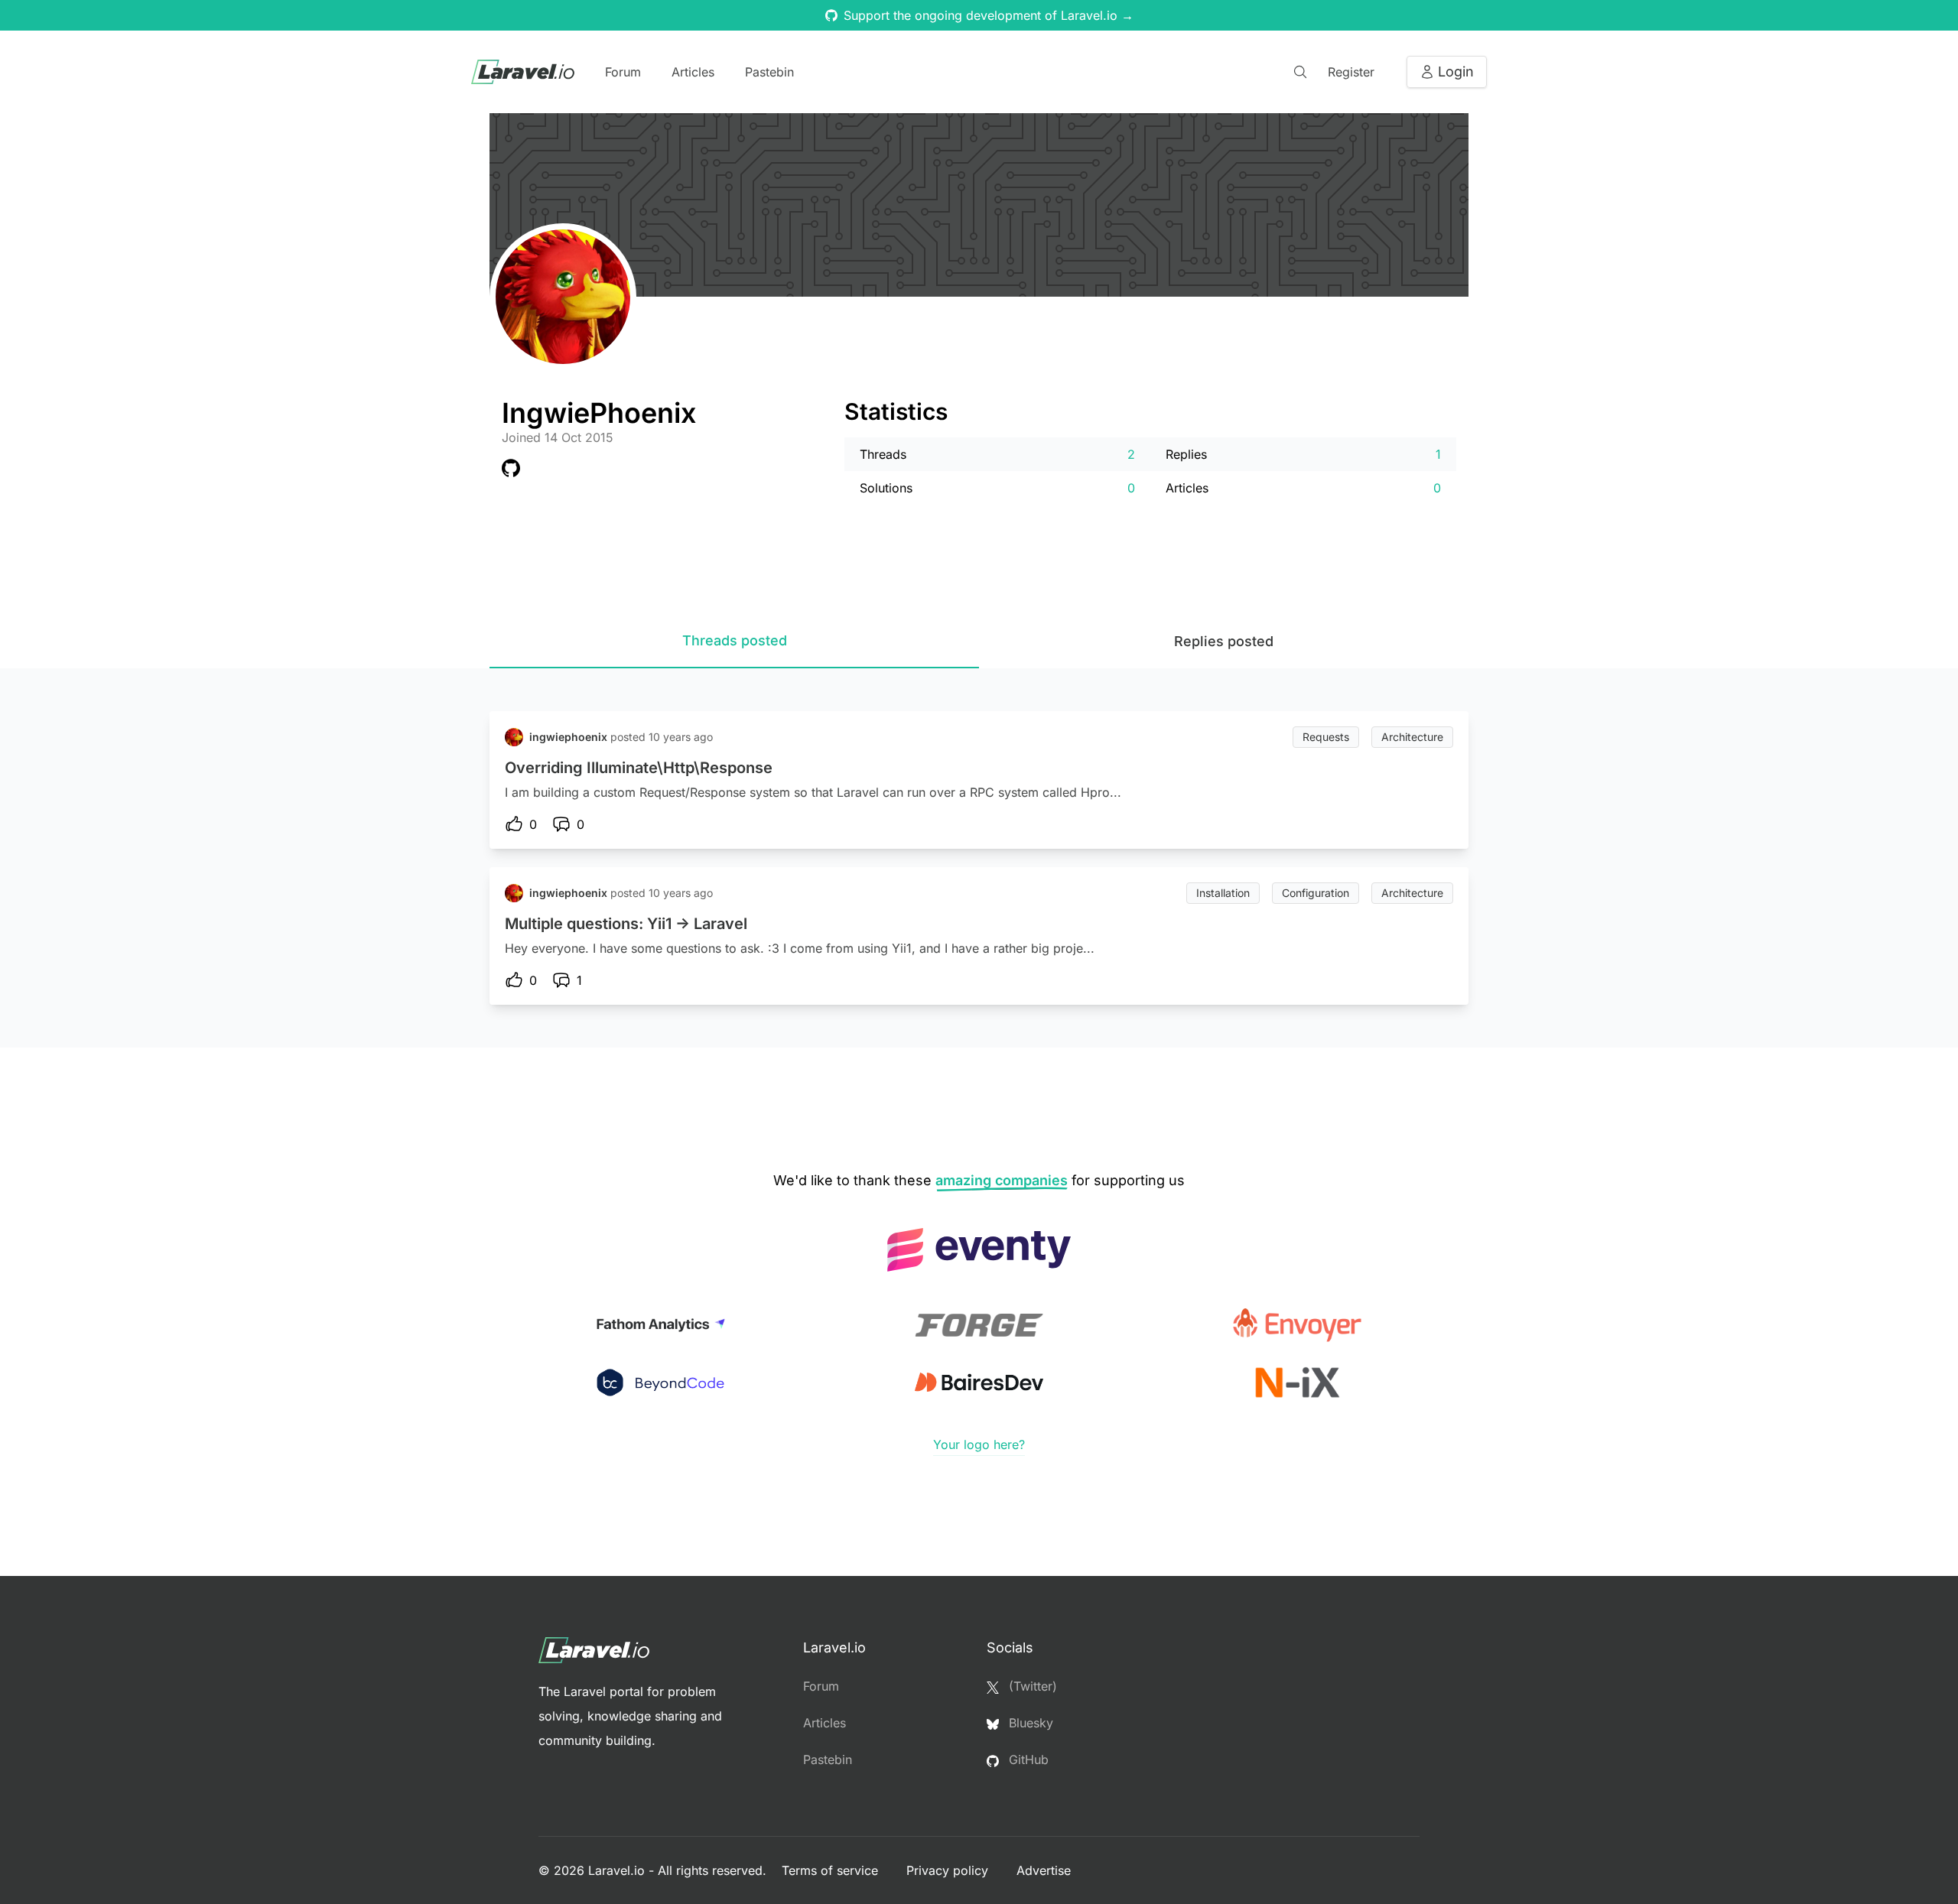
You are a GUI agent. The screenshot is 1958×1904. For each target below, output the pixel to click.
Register (1351, 72)
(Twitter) (1031, 1686)
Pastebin (769, 72)
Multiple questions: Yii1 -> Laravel (626, 924)
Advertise (1044, 1870)
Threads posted (735, 640)
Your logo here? (979, 1444)
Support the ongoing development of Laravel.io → (989, 15)
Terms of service (832, 1870)
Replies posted (1224, 641)
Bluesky (1029, 1723)
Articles (693, 72)
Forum (623, 72)
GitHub (1027, 1759)
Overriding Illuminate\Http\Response (639, 768)
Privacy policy (949, 1870)
